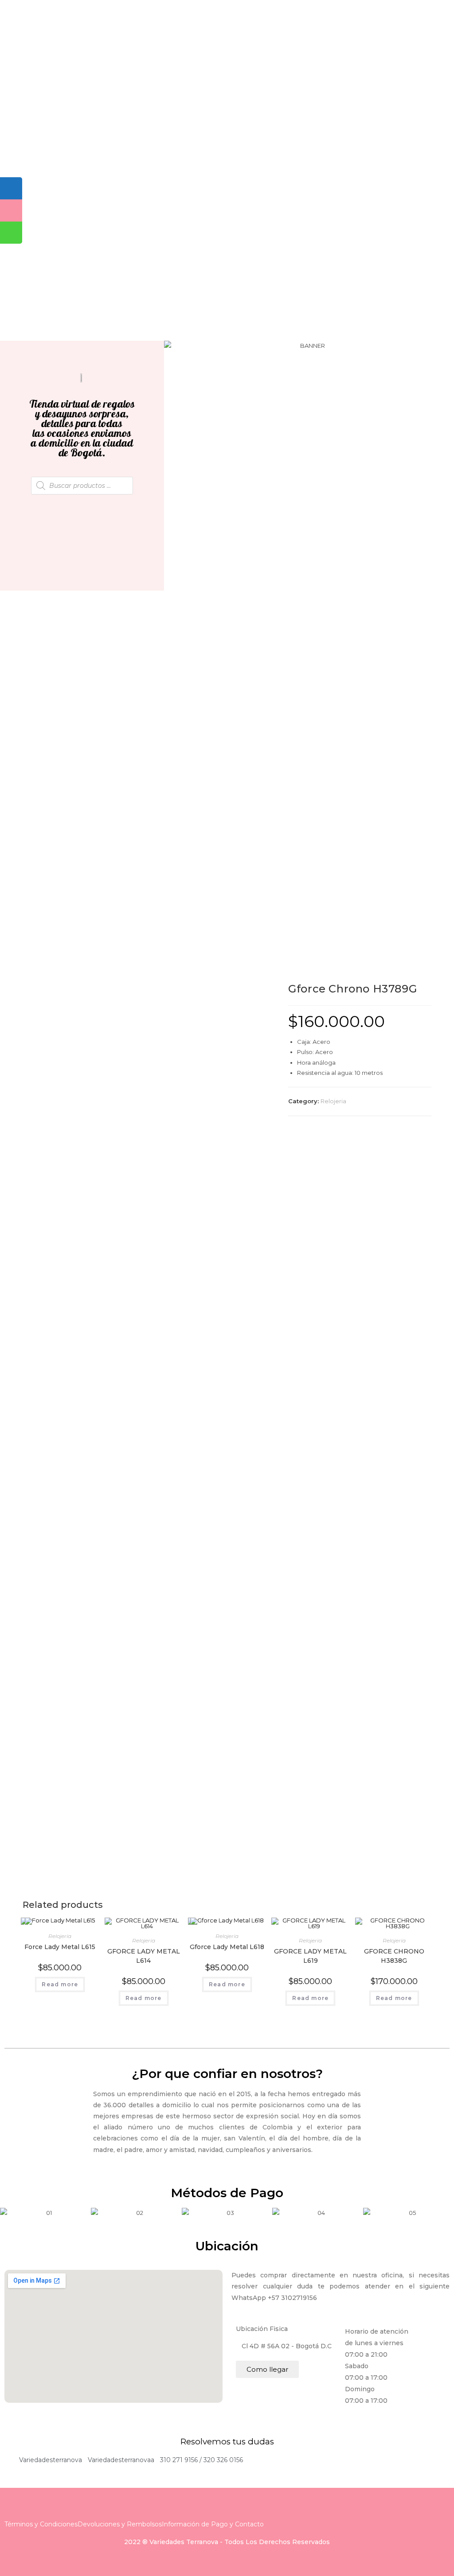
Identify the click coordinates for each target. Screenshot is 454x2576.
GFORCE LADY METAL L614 (144, 1956)
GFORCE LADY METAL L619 (310, 1956)
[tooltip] (11, 188)
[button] (173, 346)
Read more (60, 1984)
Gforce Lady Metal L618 (227, 1947)
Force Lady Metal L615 (60, 1947)
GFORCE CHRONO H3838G (394, 1956)
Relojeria (333, 1101)
